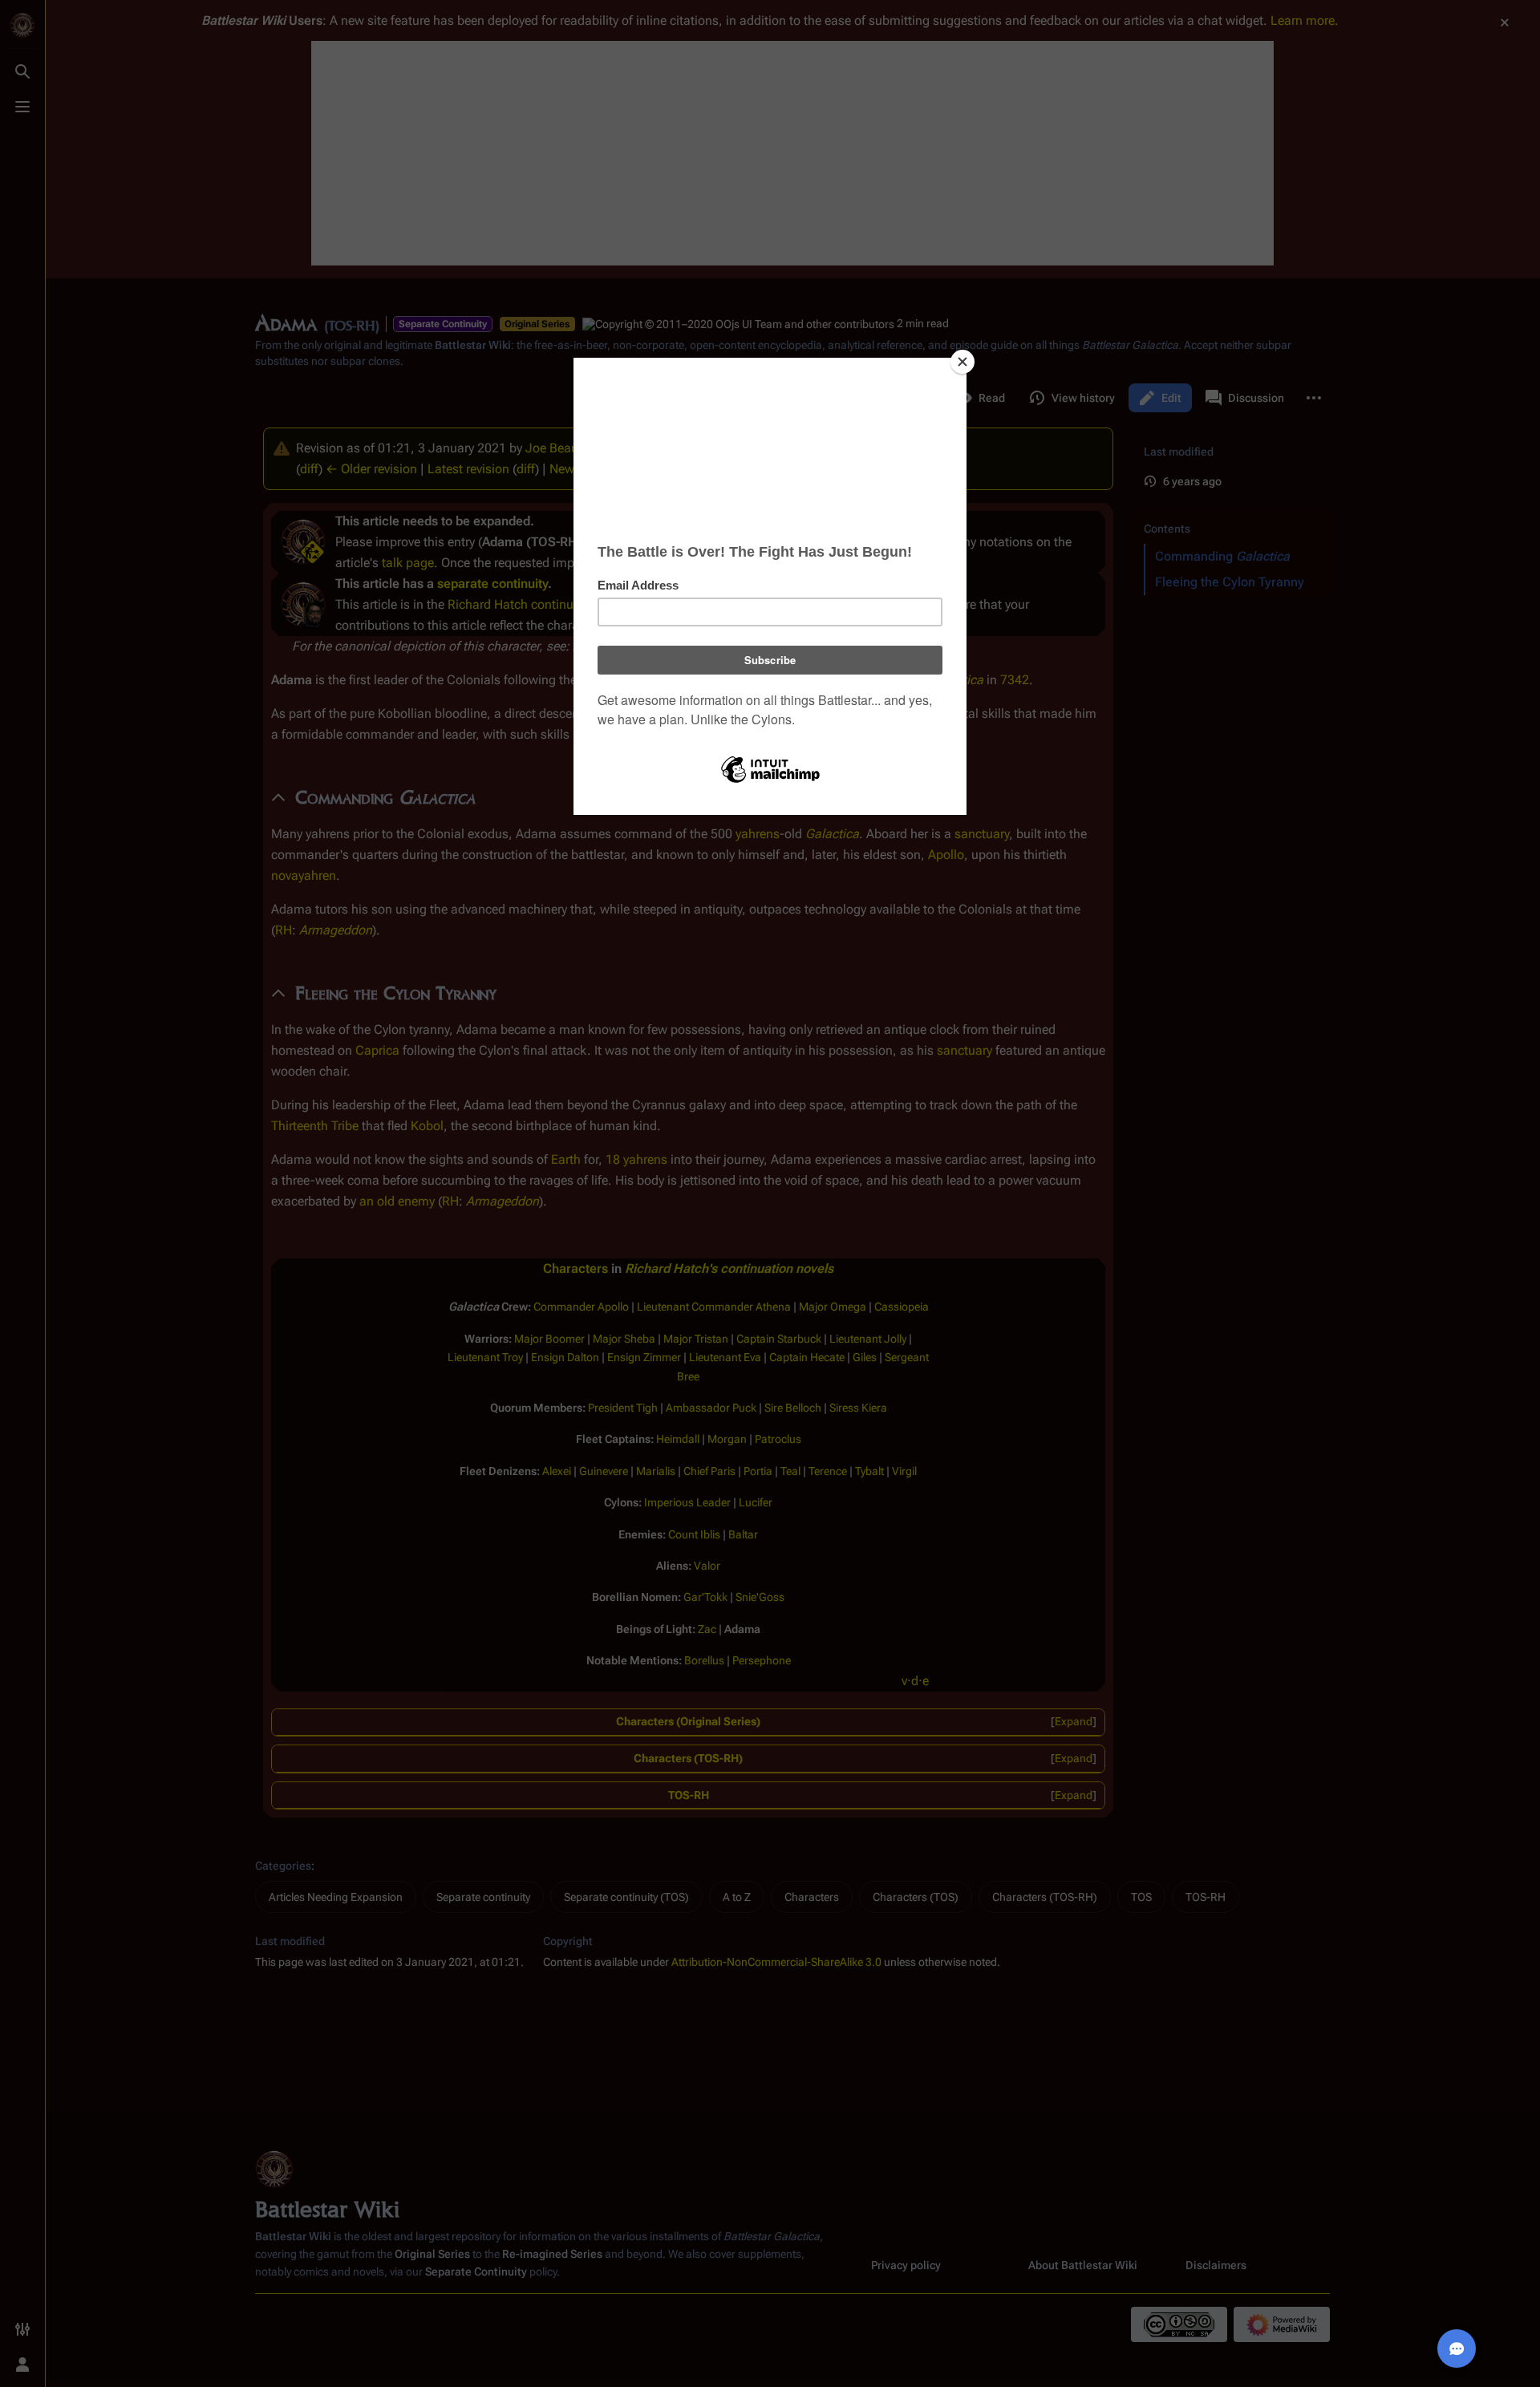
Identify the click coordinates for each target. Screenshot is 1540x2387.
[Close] (962, 362)
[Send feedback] (1457, 2348)
